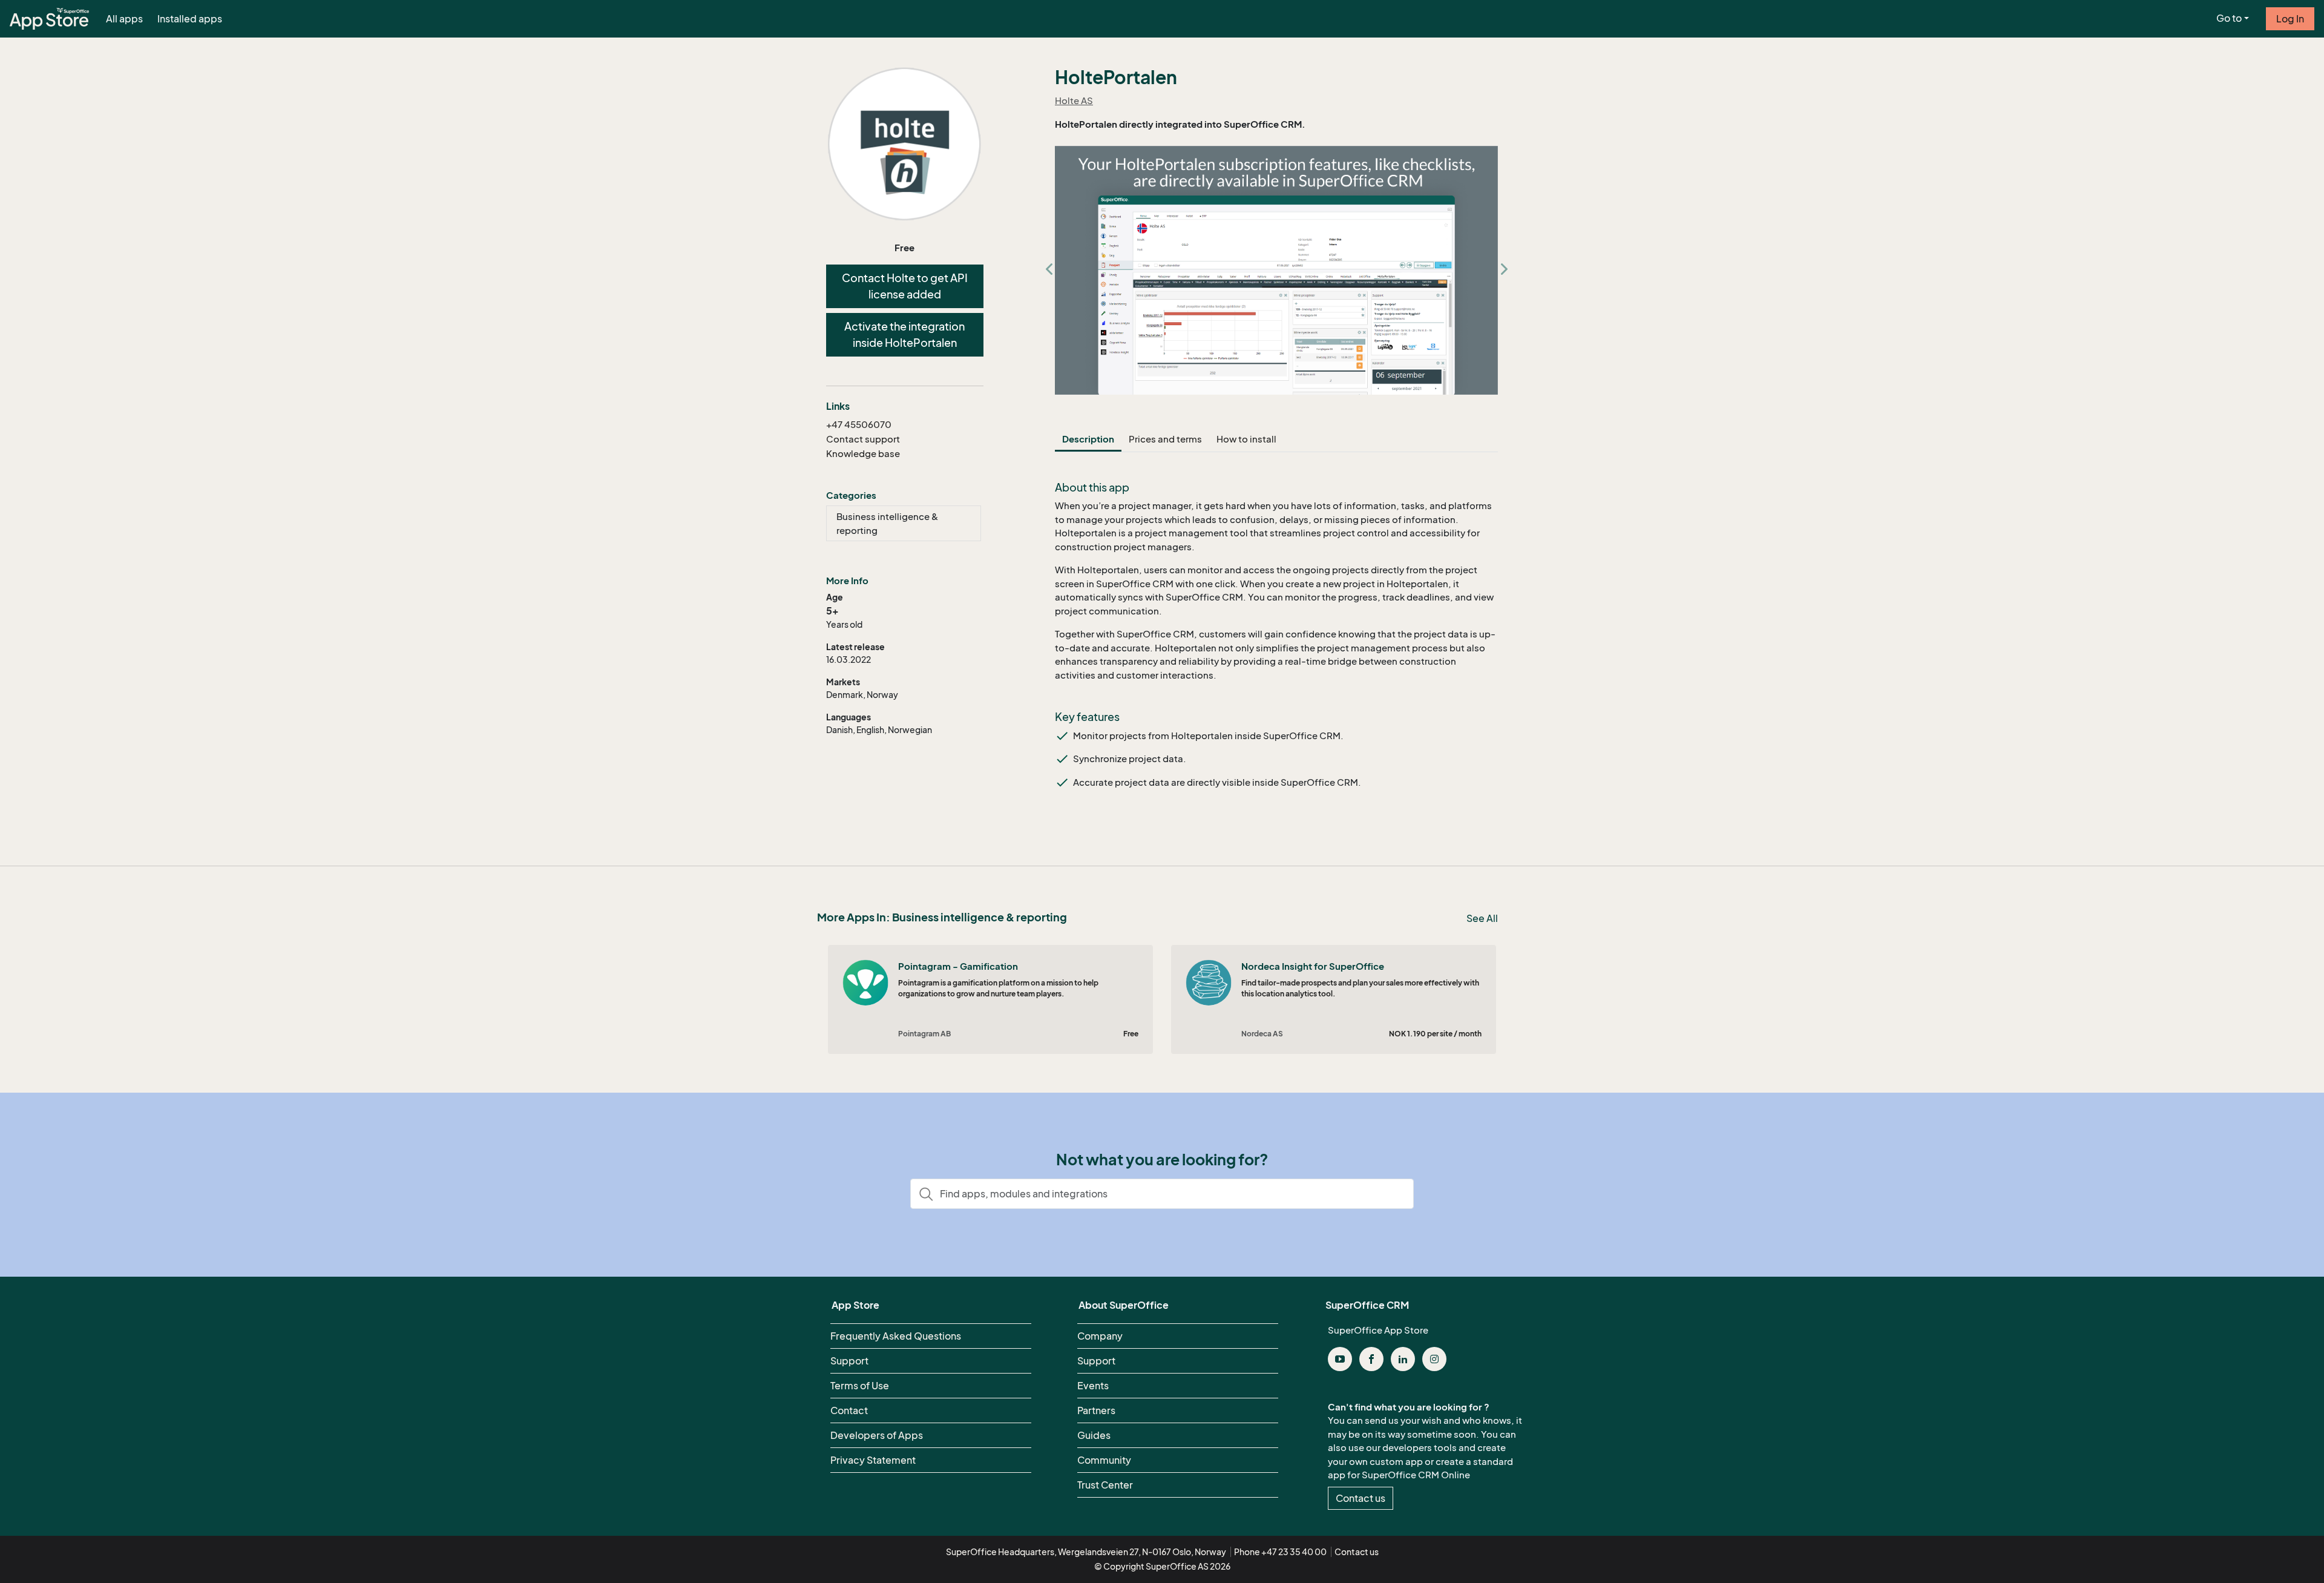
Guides (1094, 1435)
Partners (1096, 1410)
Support (849, 1361)
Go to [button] (2229, 18)
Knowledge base (863, 453)
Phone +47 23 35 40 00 (1280, 1552)
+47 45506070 (859, 424)
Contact (849, 1410)
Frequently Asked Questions (896, 1336)
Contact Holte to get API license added (905, 286)
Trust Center (1105, 1485)
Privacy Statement (873, 1460)
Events (1093, 1386)
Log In (2290, 19)
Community (1104, 1460)
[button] (1049, 271)
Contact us (1361, 1498)
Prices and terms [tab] (1165, 439)
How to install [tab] (1246, 439)
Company (1100, 1336)
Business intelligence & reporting (887, 523)
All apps (124, 19)
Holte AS (1074, 100)
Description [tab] (1088, 439)
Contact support (863, 439)
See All (1482, 918)
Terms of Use (860, 1386)
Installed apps (190, 19)
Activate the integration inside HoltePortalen (904, 334)
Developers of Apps (877, 1435)
